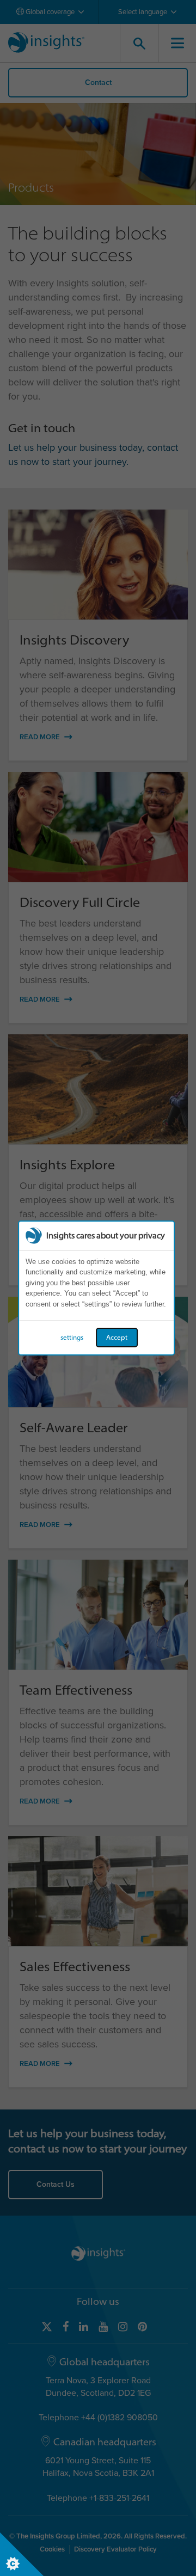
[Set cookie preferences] (22, 2554)
